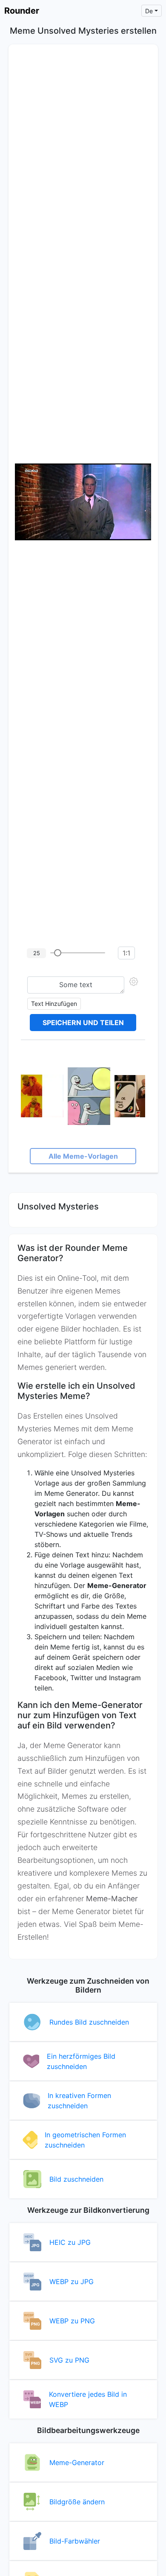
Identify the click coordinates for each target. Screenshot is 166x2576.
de (149, 11)
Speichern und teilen (83, 1023)
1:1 (126, 953)
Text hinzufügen (54, 1004)
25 (37, 953)
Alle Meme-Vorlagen (83, 1156)
